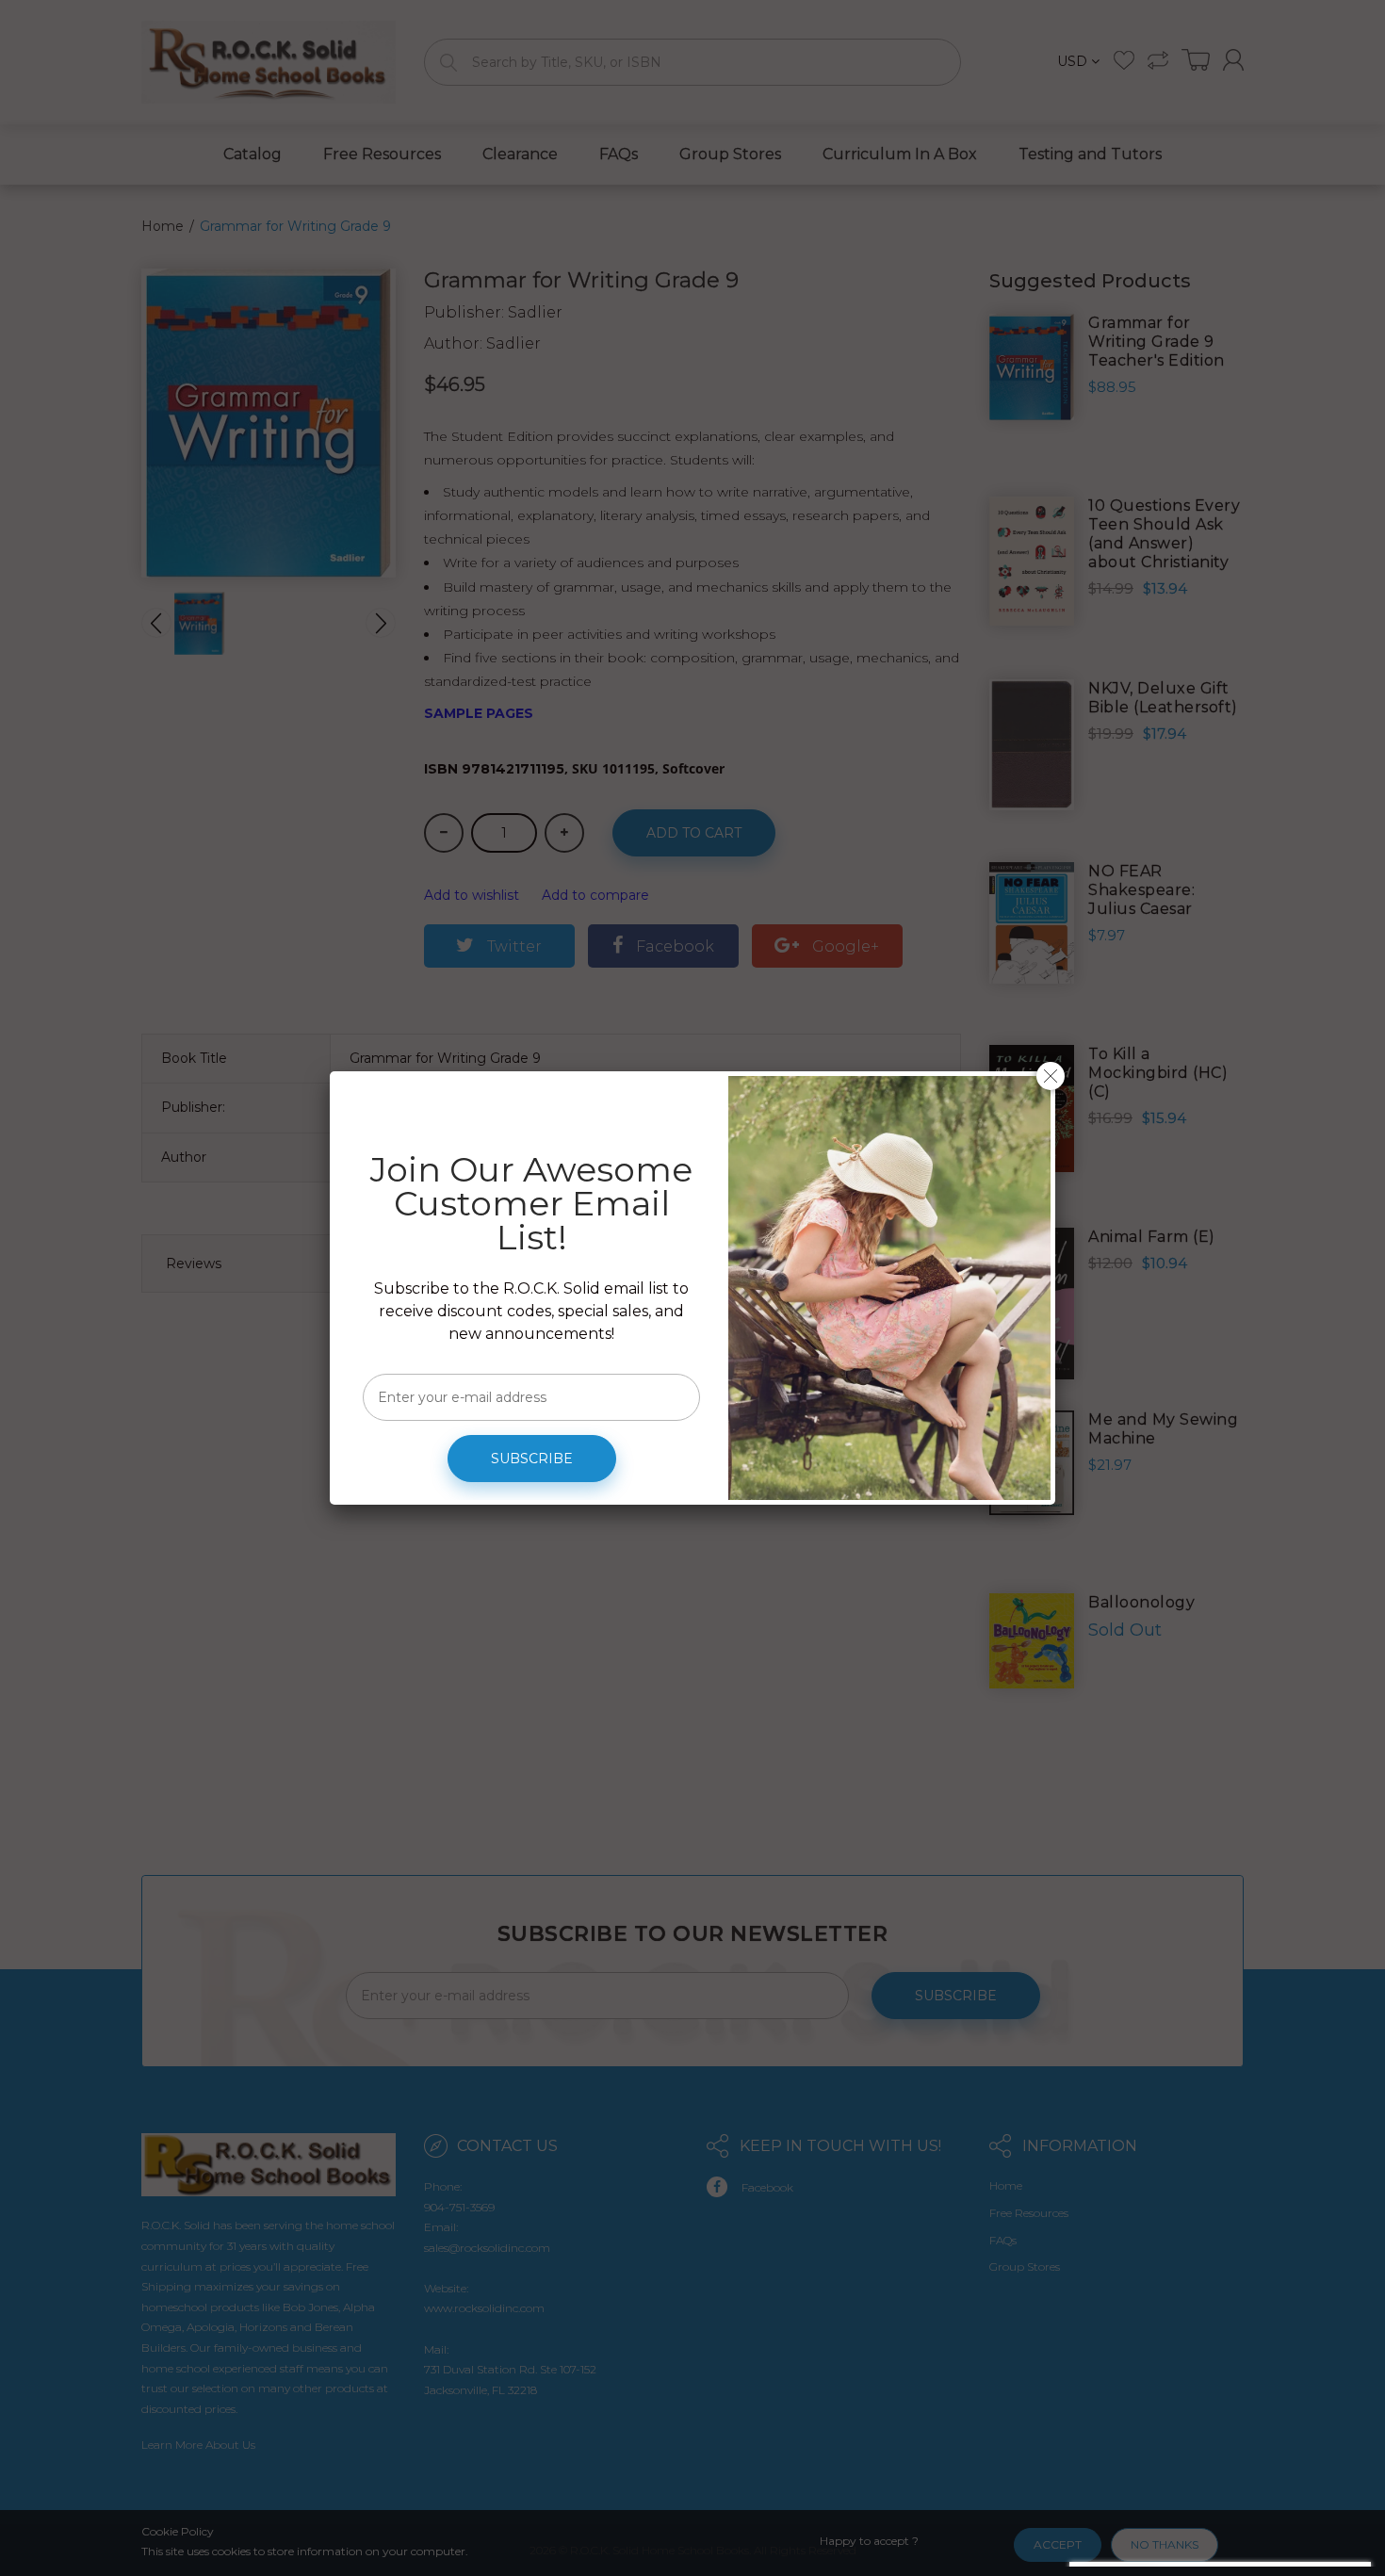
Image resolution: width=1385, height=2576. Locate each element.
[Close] (1051, 1076)
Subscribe (532, 1459)
